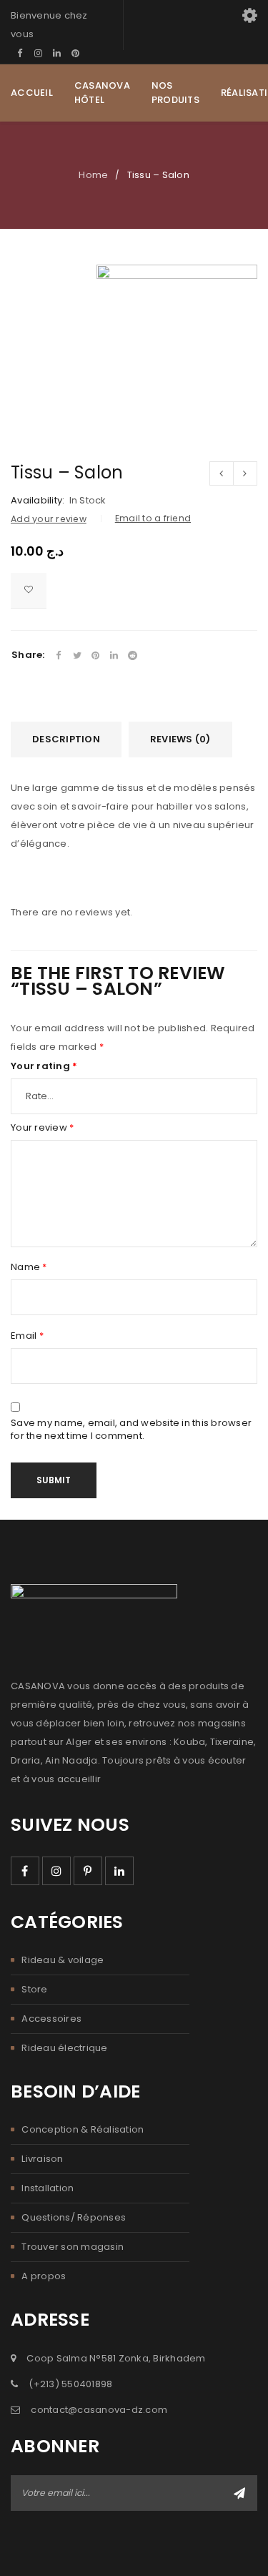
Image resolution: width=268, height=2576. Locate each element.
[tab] (66, 739)
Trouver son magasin (73, 2247)
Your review (42, 1128)
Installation (48, 2188)
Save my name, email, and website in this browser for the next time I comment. (131, 1430)
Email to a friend (153, 518)
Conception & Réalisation (83, 2129)
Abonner (239, 2493)
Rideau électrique (64, 2048)
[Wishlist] (29, 591)
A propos (44, 2276)
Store (34, 1989)
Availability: (38, 501)
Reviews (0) (180, 739)
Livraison (42, 2159)
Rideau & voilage (63, 1960)
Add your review (49, 519)
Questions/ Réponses (74, 2217)
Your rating (44, 1066)
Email (27, 1336)
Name (29, 1267)
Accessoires (51, 2019)
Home (93, 175)
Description (66, 739)
